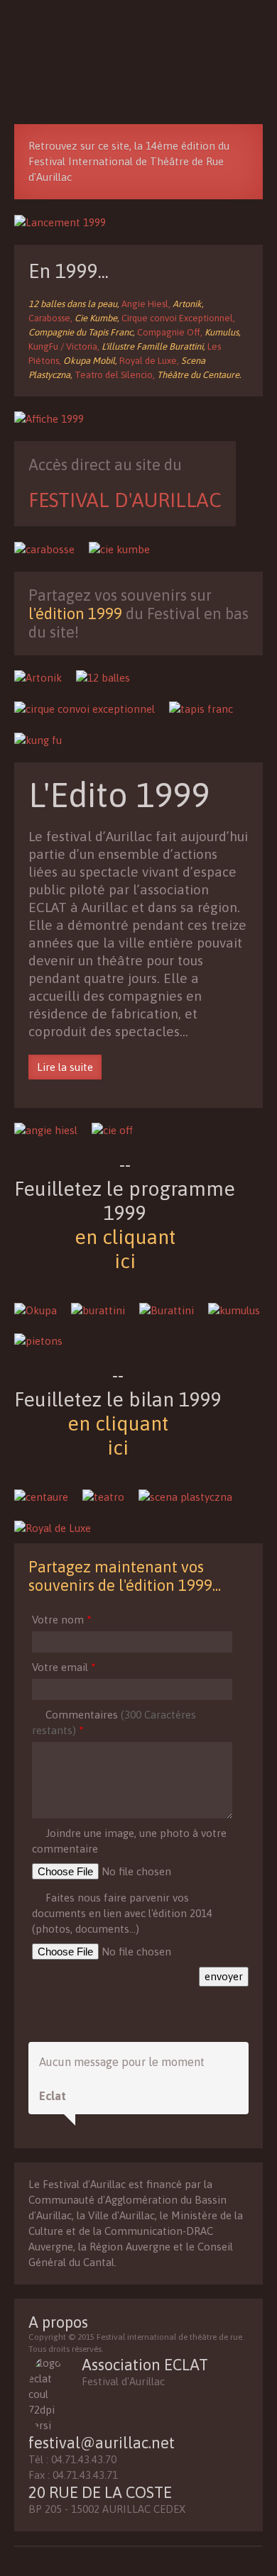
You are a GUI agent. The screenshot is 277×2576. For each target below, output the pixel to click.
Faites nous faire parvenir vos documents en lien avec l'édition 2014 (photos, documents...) (122, 1913)
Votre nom (61, 1620)
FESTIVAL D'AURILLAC (125, 500)
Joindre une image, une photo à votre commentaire (129, 1841)
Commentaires (114, 1722)
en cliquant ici (125, 1249)
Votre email (64, 1667)
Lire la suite (65, 1067)
